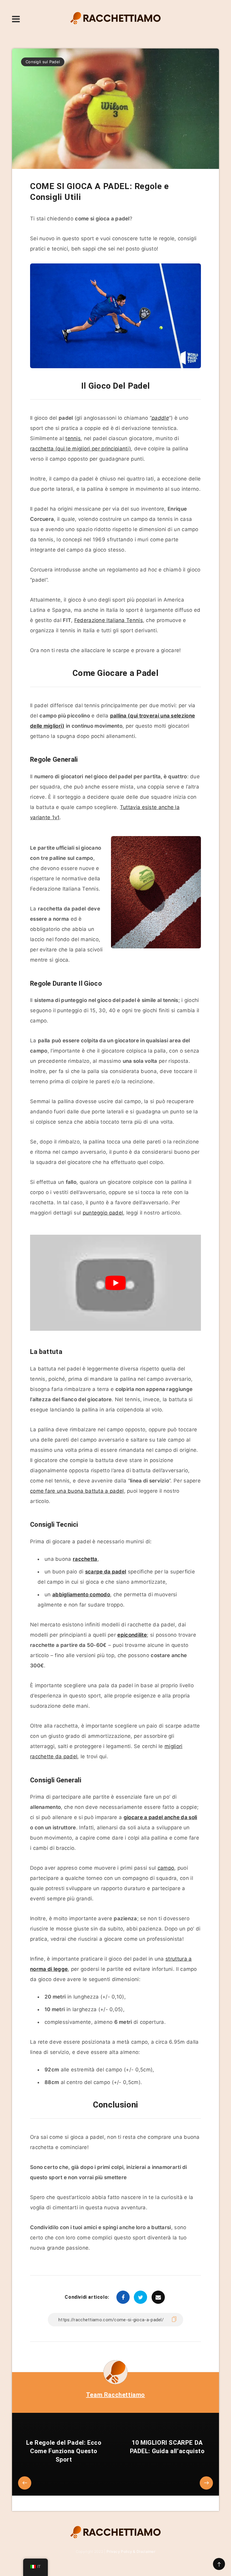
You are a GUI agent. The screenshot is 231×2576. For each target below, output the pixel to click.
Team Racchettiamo (115, 2395)
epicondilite (132, 1635)
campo (166, 1868)
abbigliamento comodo (81, 1594)
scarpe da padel (106, 1572)
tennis (73, 438)
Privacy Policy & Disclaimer (131, 2551)
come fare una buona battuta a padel (77, 1491)
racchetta (85, 1559)
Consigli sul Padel (43, 62)
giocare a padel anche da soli (160, 1817)
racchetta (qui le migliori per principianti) (80, 449)
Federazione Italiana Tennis (109, 620)
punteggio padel (103, 1213)
